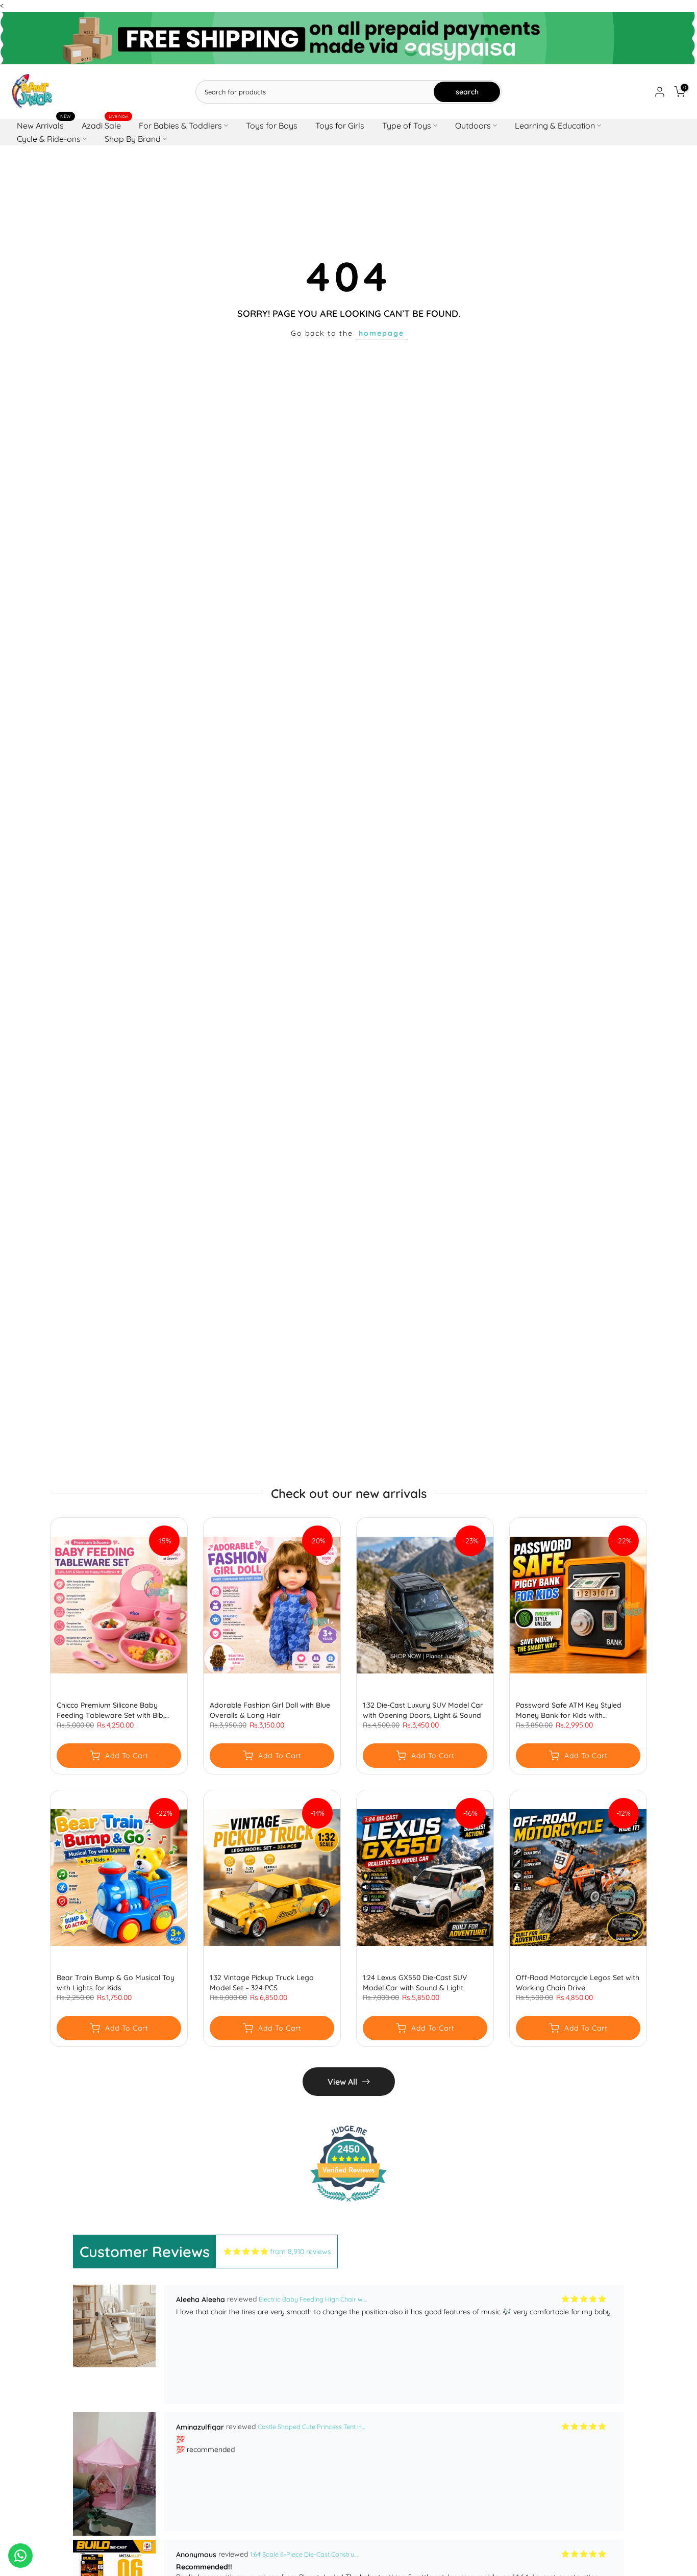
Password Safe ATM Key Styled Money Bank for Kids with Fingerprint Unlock (569, 1710)
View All (342, 2082)
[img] (246, 2252)
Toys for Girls (340, 126)
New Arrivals (44, 125)
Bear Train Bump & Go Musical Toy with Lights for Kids (116, 1983)
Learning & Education (555, 126)
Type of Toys (407, 126)
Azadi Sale (105, 125)
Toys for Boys (272, 126)
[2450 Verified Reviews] (348, 2204)
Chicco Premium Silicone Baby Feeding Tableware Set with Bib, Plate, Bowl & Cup (111, 1710)
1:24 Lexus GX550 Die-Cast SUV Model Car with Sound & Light (415, 1983)
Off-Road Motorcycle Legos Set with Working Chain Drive (578, 1983)
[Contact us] (20, 2556)
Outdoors (473, 126)
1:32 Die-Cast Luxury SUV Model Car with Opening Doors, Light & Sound (423, 1710)
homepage (381, 333)
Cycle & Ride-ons (49, 139)
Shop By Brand (133, 139)
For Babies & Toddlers (180, 126)
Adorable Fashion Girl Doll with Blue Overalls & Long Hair (270, 1710)
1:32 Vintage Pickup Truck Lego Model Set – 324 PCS (262, 1983)
